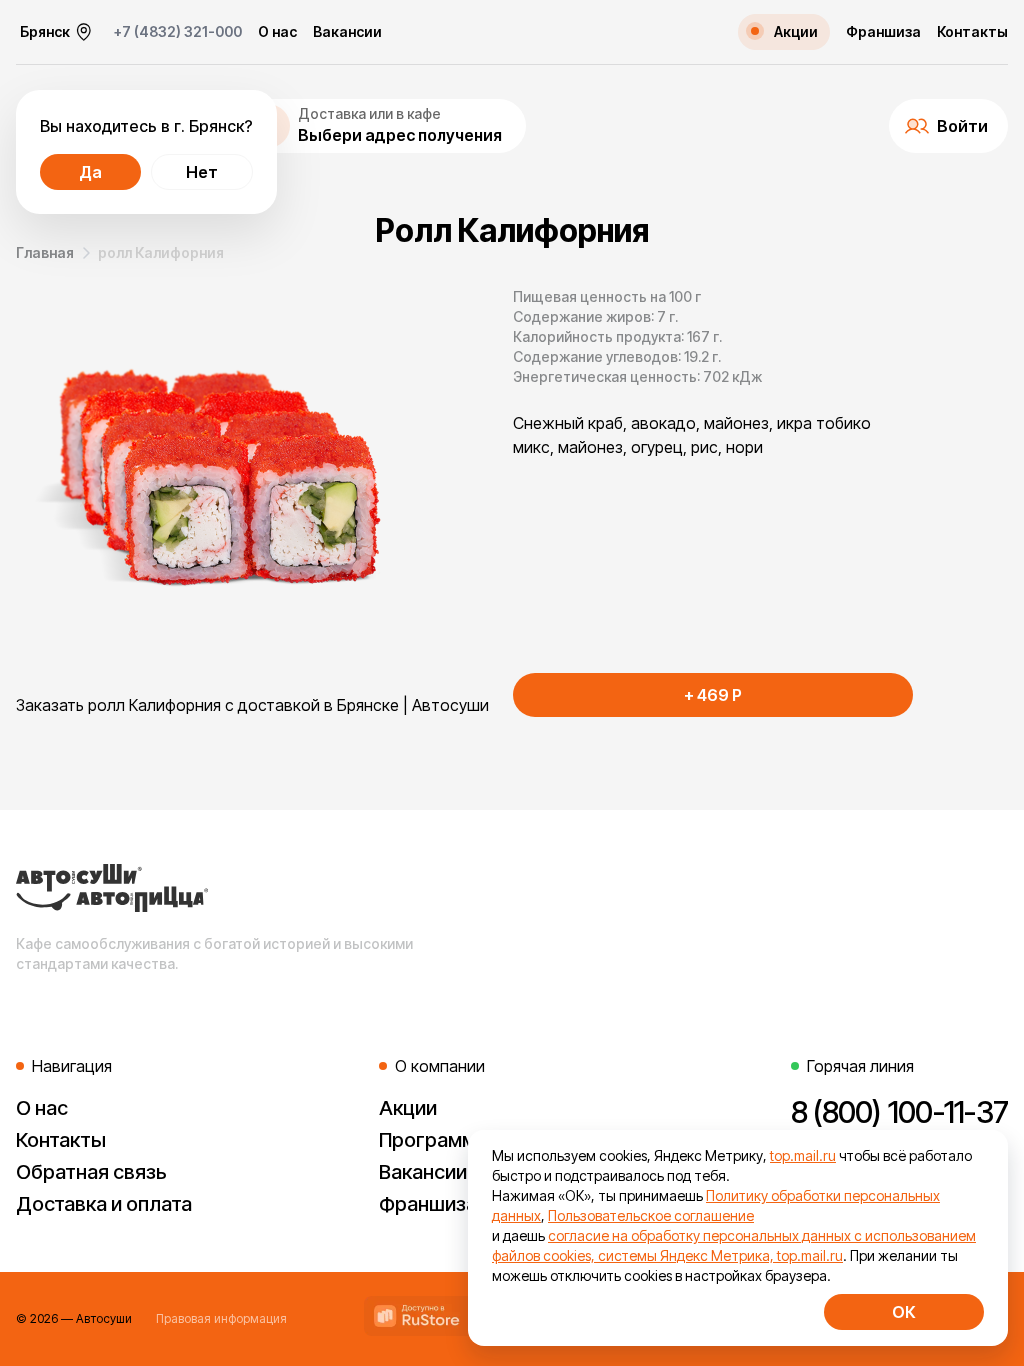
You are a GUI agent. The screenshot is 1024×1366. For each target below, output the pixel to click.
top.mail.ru (803, 1155)
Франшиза (883, 32)
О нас (277, 32)
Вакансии (347, 32)
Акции (408, 1108)
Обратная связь (91, 1172)
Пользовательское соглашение (651, 1215)
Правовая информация (221, 1318)
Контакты (972, 32)
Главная (45, 252)
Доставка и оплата (104, 1204)
